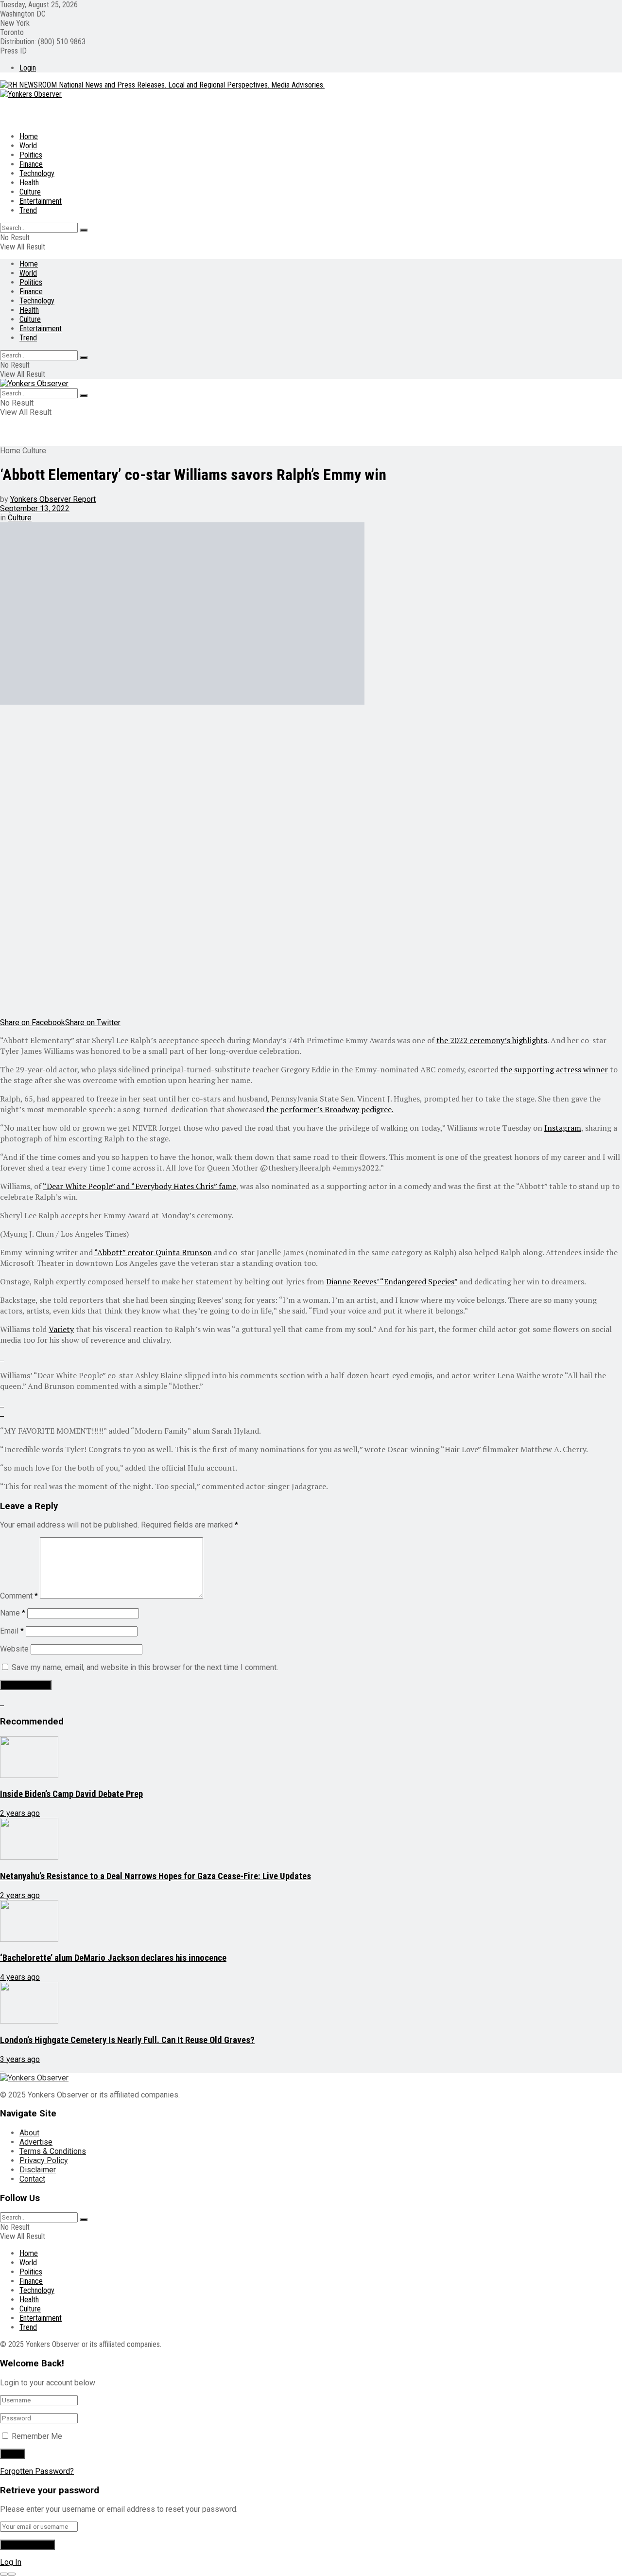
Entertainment (41, 201)
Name (13, 1613)
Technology (37, 173)
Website (14, 1649)
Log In (11, 2562)
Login (28, 68)
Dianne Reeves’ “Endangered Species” (392, 1281)
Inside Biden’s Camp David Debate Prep (71, 1794)
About (29, 2133)
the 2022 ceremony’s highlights (492, 1040)
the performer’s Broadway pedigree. (330, 1109)
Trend (28, 210)
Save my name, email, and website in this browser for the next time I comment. (145, 1667)
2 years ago (20, 1813)
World (28, 146)
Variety (61, 1329)
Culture (30, 192)
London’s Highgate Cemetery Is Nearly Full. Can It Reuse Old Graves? (127, 2040)
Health (29, 183)
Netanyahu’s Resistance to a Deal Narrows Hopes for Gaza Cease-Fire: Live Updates (155, 1876)
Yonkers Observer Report (53, 499)
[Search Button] (84, 230)
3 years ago (20, 2059)
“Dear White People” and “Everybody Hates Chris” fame (139, 1186)
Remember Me (37, 2436)
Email (12, 1631)
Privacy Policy (44, 2160)
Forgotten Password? (37, 2471)
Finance (31, 164)
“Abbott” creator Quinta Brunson (153, 1252)
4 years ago (20, 1977)
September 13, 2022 (35, 508)
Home (29, 136)
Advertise (36, 2142)
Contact (32, 2179)
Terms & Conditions (53, 2151)
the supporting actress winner (554, 1069)
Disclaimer (38, 2170)
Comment (19, 1596)
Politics (31, 155)
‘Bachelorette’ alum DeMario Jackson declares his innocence (113, 1958)
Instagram (563, 1128)
